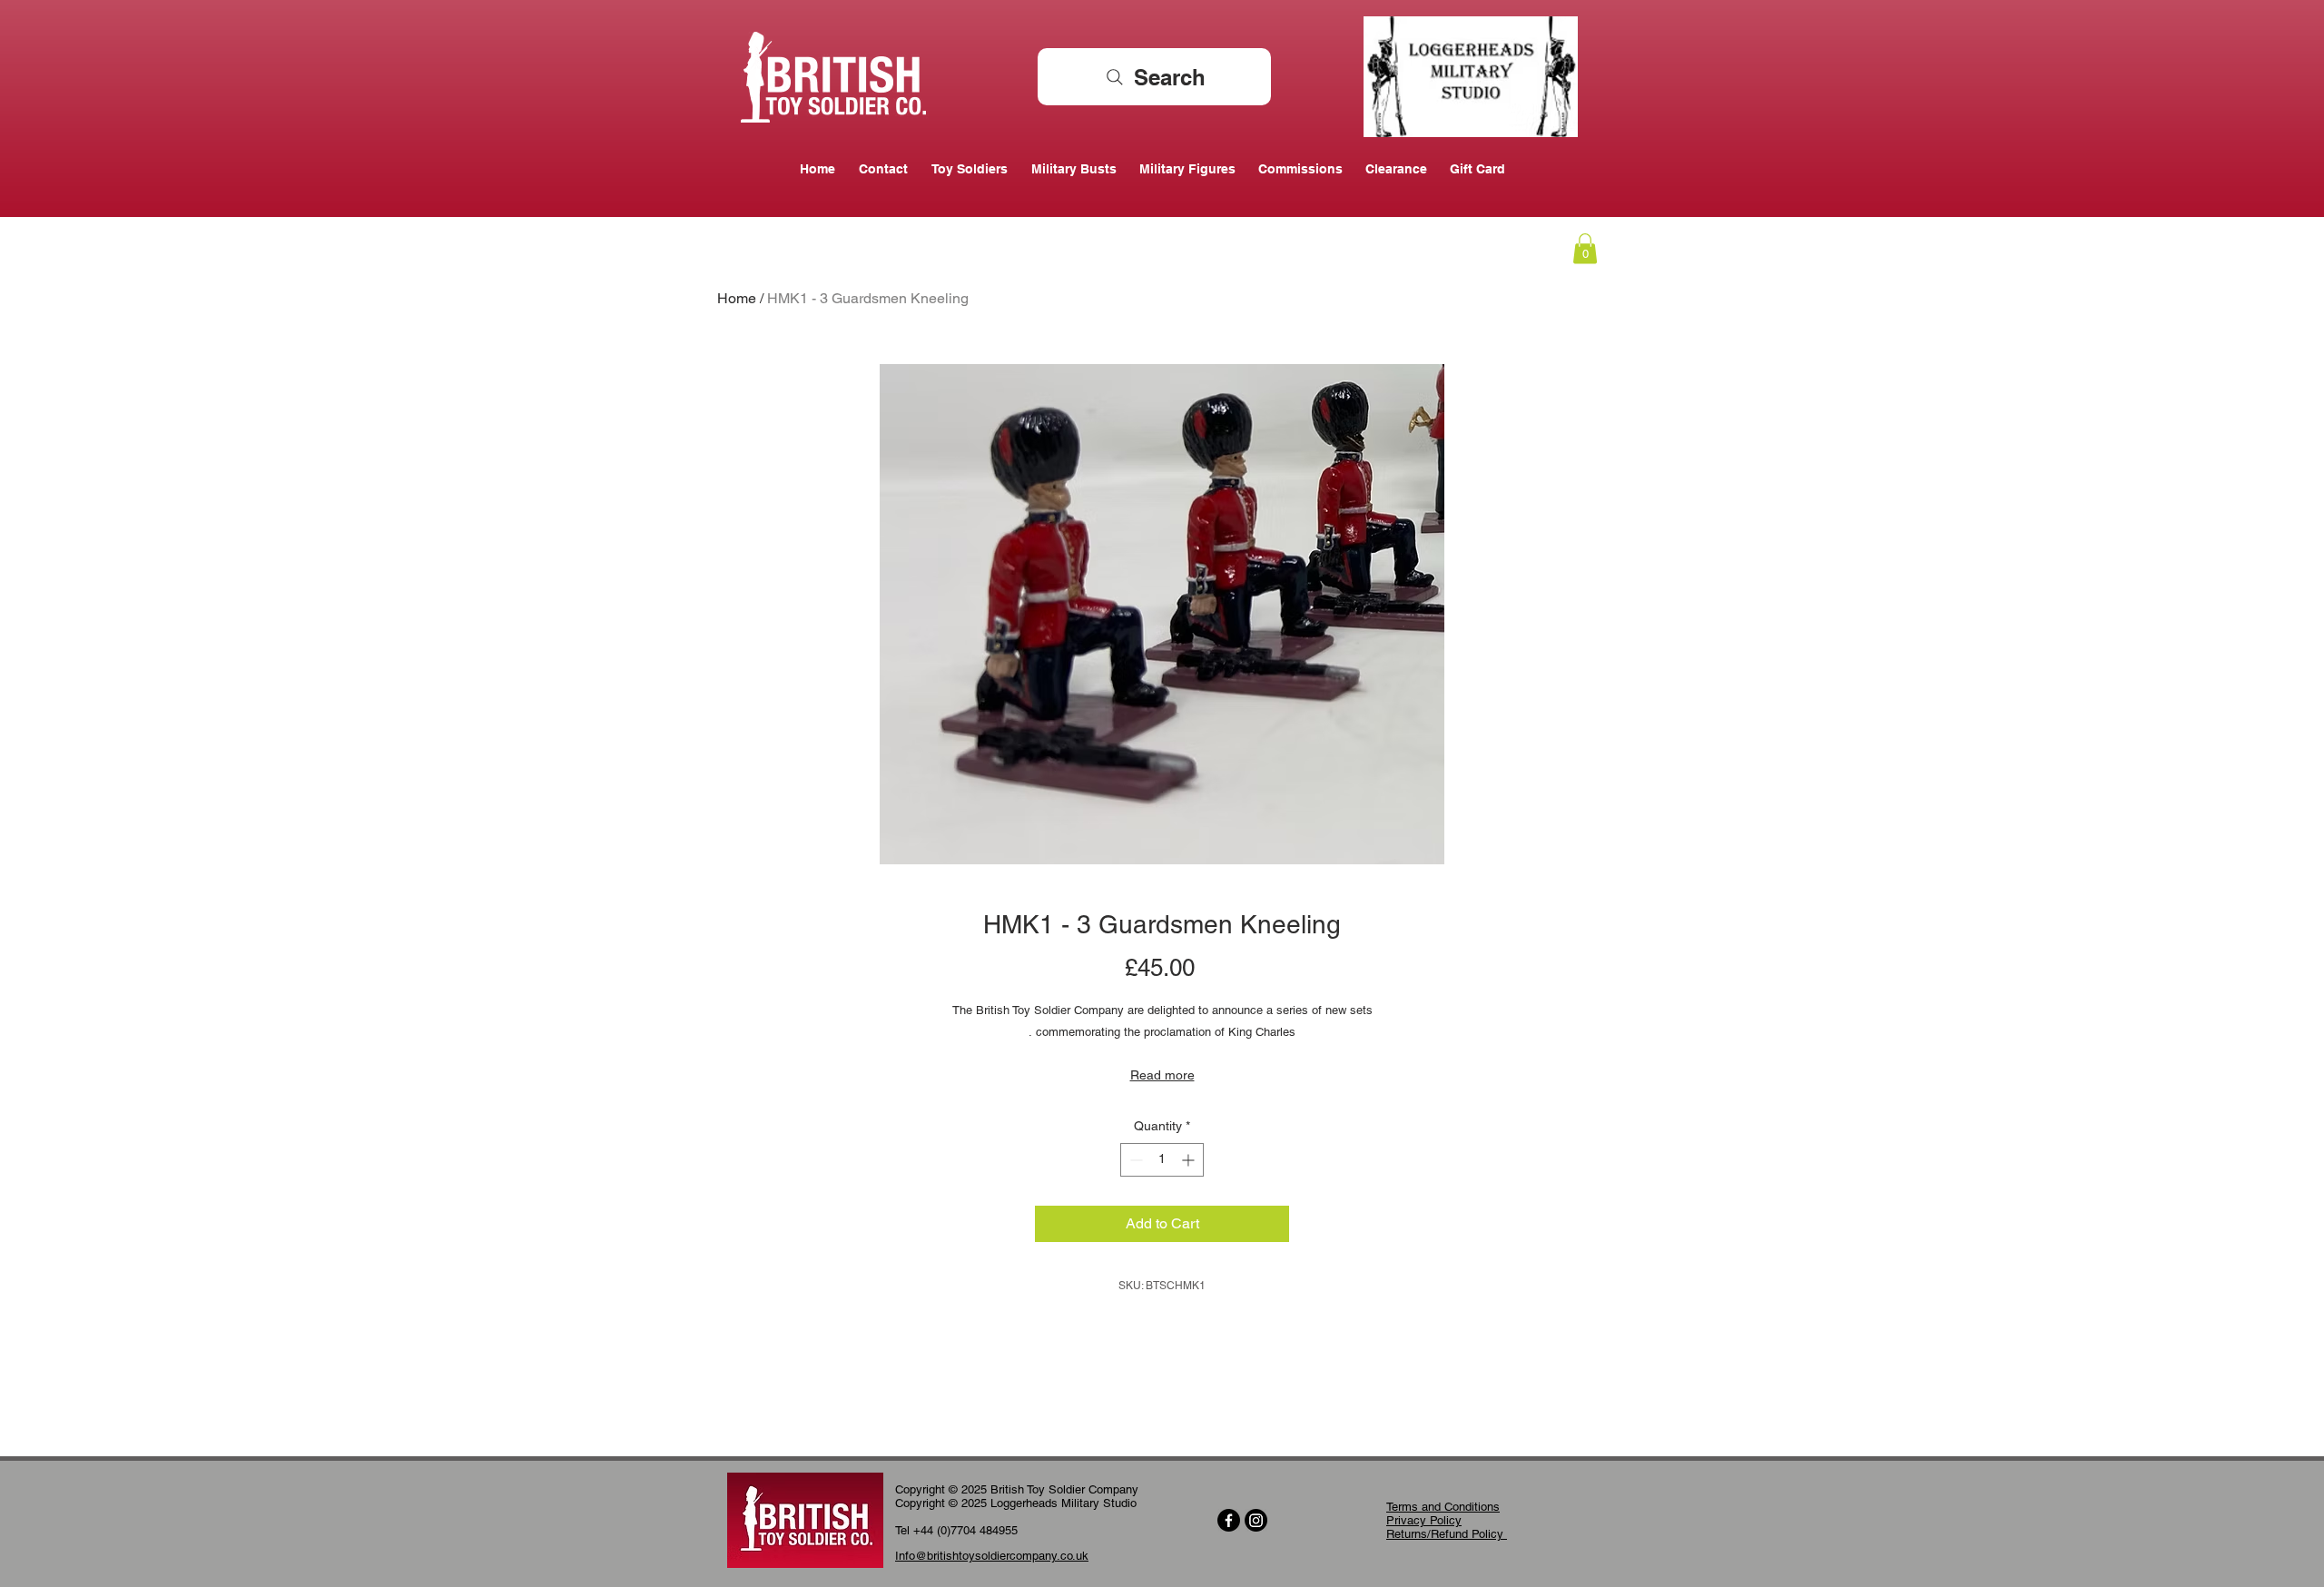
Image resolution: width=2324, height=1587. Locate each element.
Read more (1162, 1075)
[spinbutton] (1162, 1160)
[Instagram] (1256, 1520)
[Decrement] (1134, 1160)
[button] (1585, 248)
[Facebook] (1229, 1520)
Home (737, 298)
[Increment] (1190, 1160)
